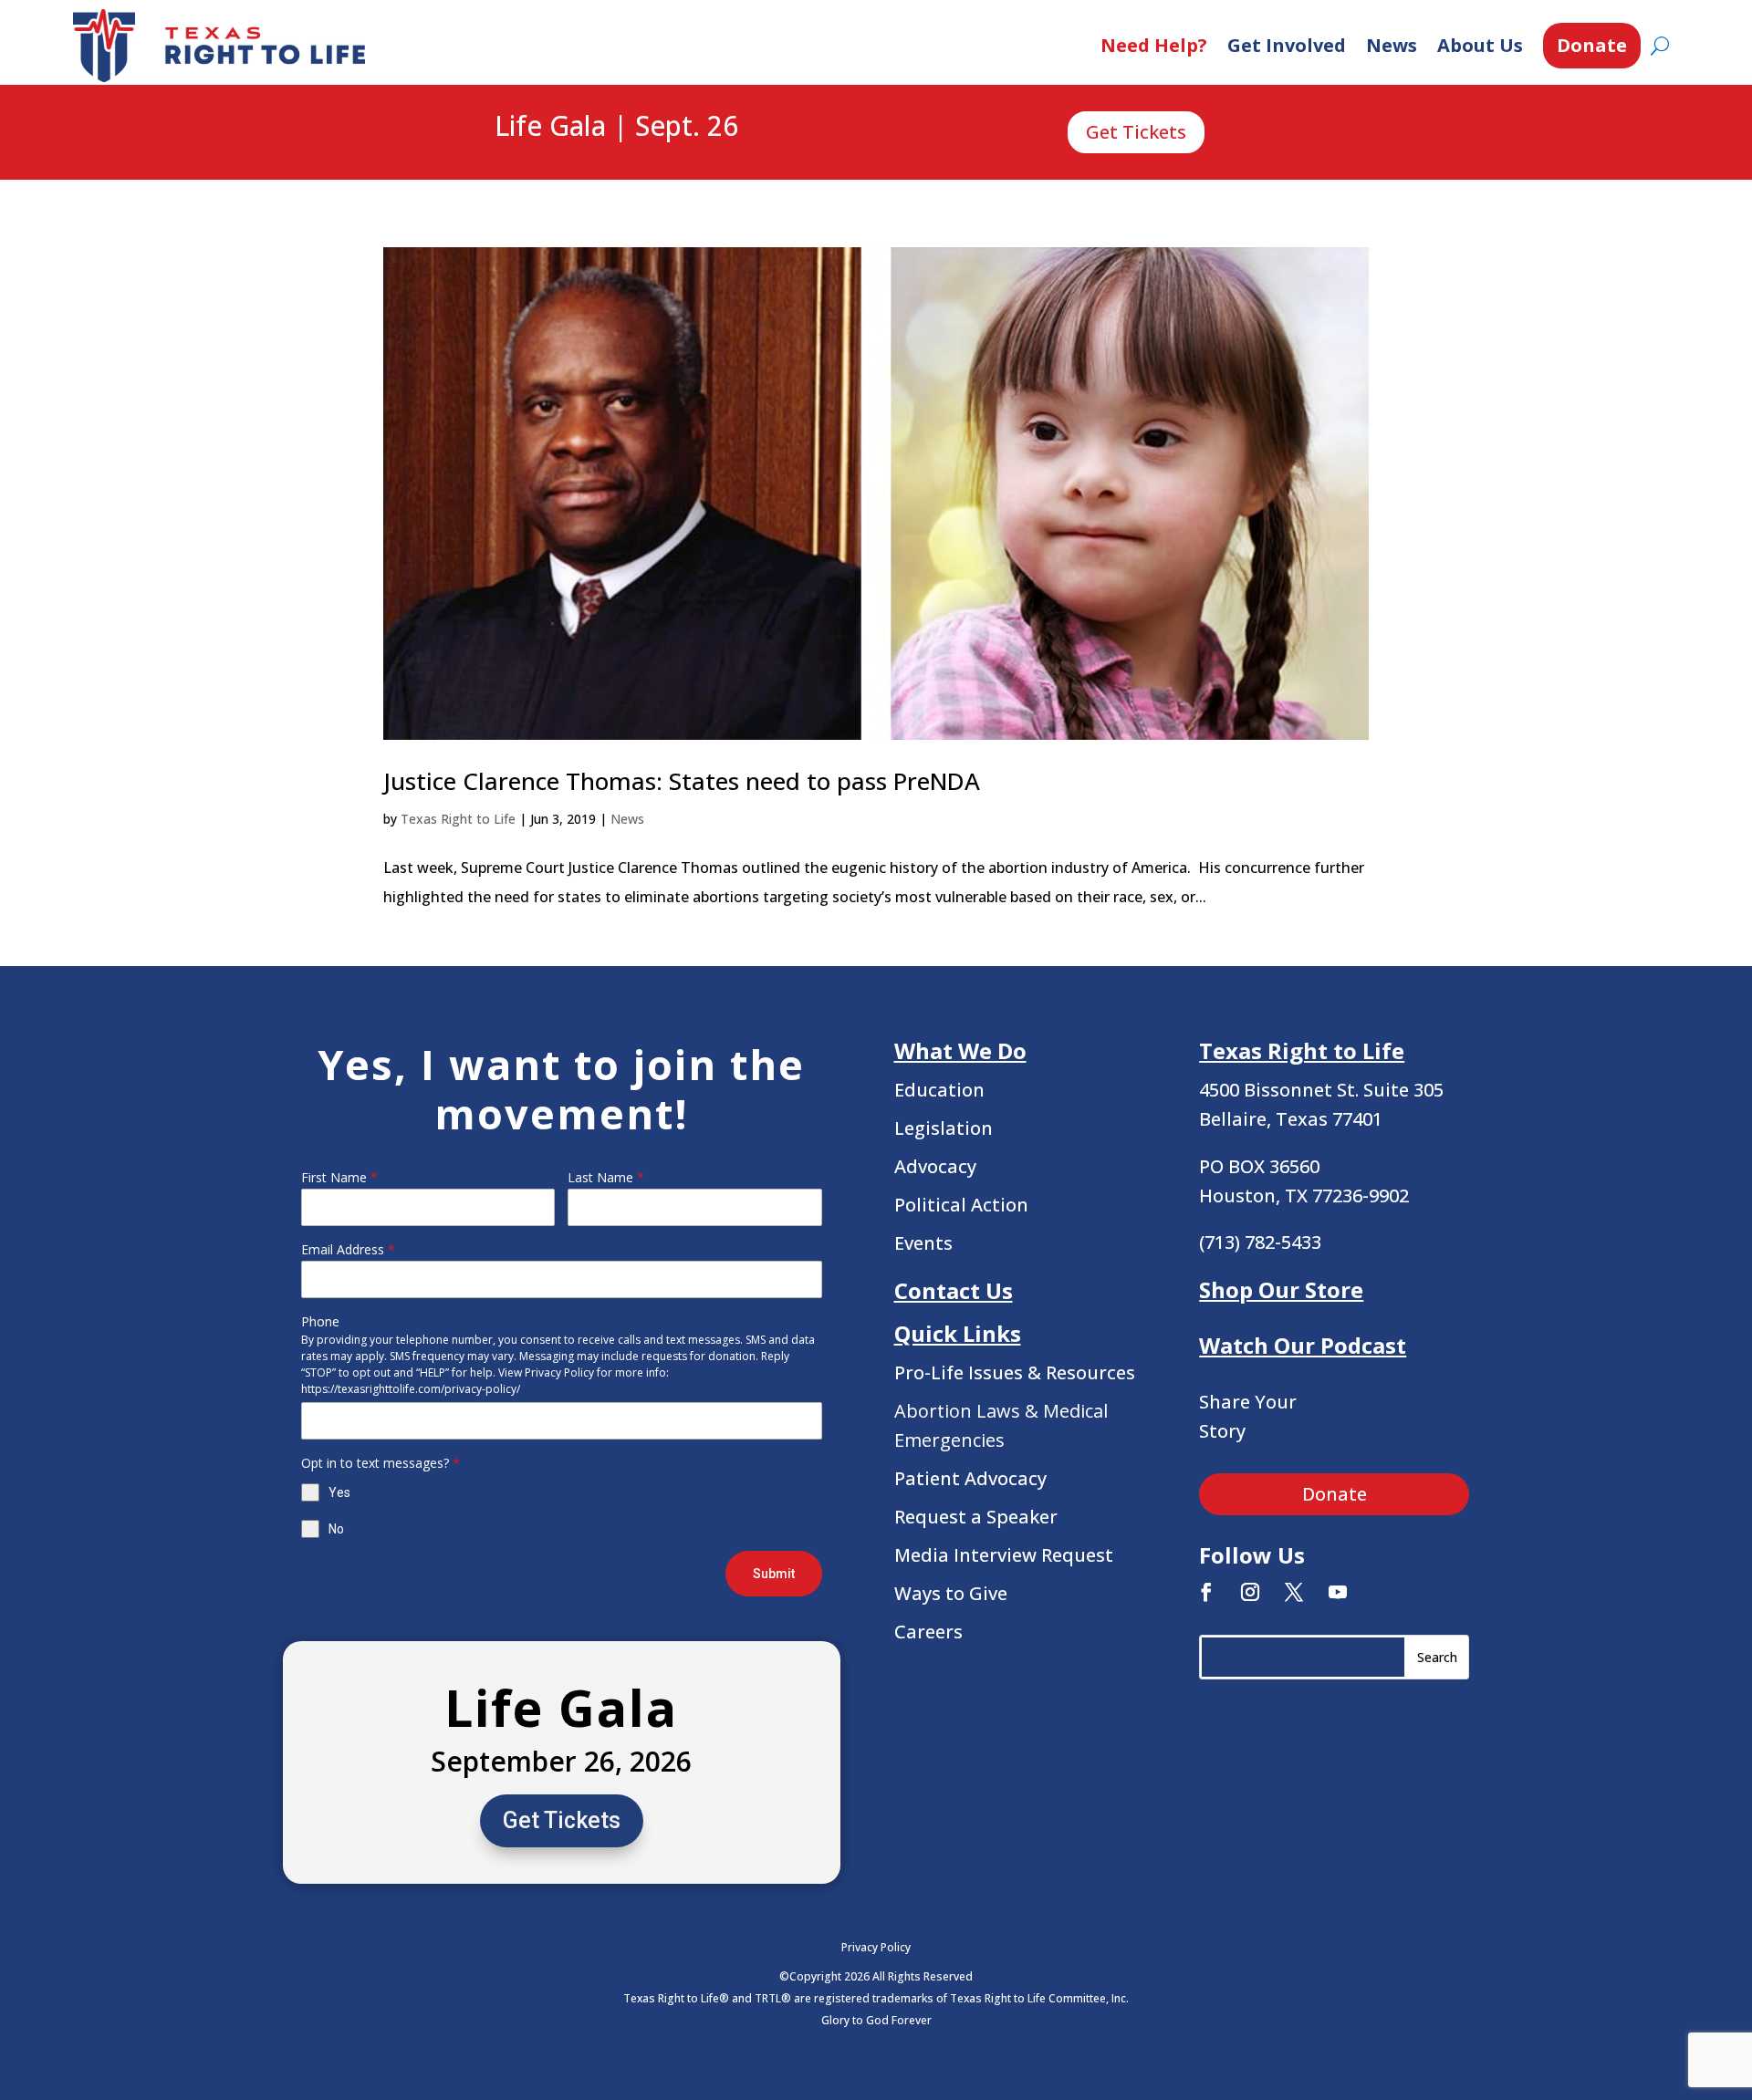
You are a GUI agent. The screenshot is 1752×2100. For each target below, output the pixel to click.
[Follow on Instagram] (1250, 1592)
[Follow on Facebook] (1206, 1592)
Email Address (348, 1249)
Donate (1592, 45)
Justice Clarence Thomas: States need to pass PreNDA (682, 781)
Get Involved (1287, 45)
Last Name (606, 1177)
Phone (320, 1321)
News (1392, 45)
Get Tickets (1136, 132)
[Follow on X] (1294, 1592)
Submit (774, 1574)
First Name (339, 1177)
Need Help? (1154, 45)
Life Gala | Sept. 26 (616, 127)
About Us (1480, 45)
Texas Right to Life (458, 819)
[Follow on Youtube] (1338, 1592)
